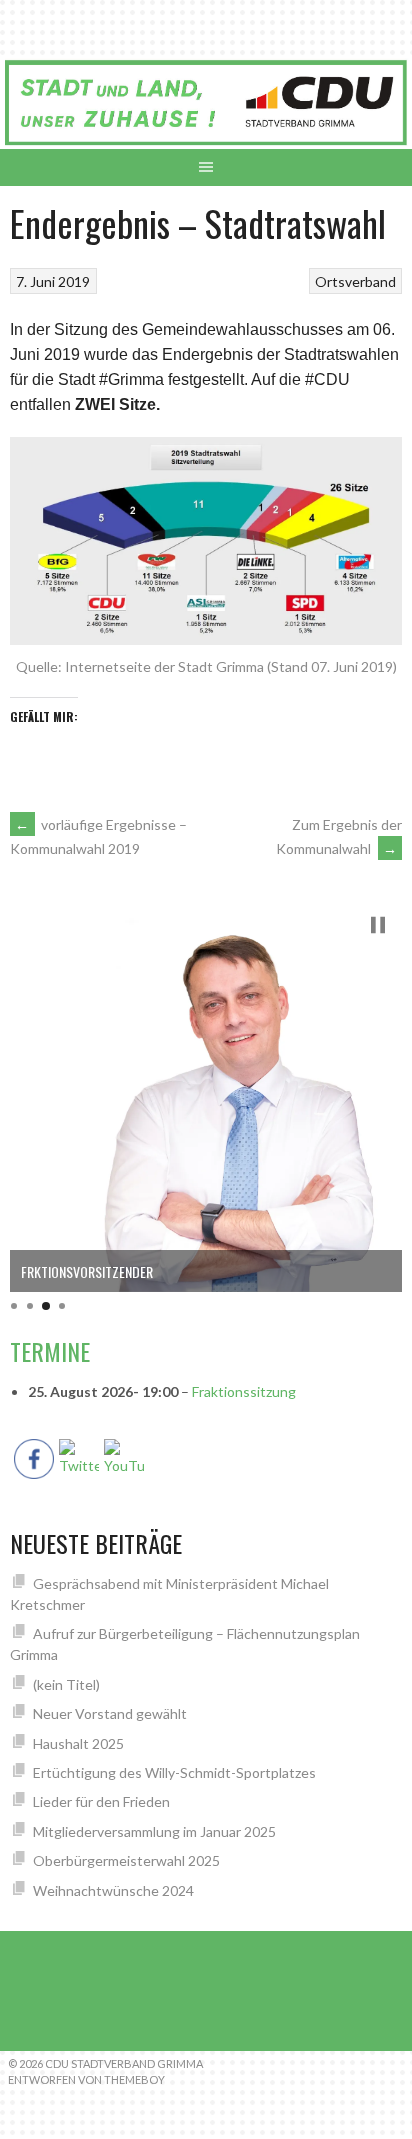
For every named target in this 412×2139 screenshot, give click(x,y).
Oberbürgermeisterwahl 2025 (126, 1860)
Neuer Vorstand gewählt (110, 1713)
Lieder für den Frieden (101, 1801)
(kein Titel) (66, 1684)
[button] (378, 925)
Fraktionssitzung (244, 1391)
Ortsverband (355, 281)
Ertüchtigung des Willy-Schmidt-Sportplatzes (174, 1772)
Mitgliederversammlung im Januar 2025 (154, 1831)
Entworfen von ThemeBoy (86, 2079)
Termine (50, 1351)
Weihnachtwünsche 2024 (113, 1890)
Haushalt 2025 (78, 1743)
